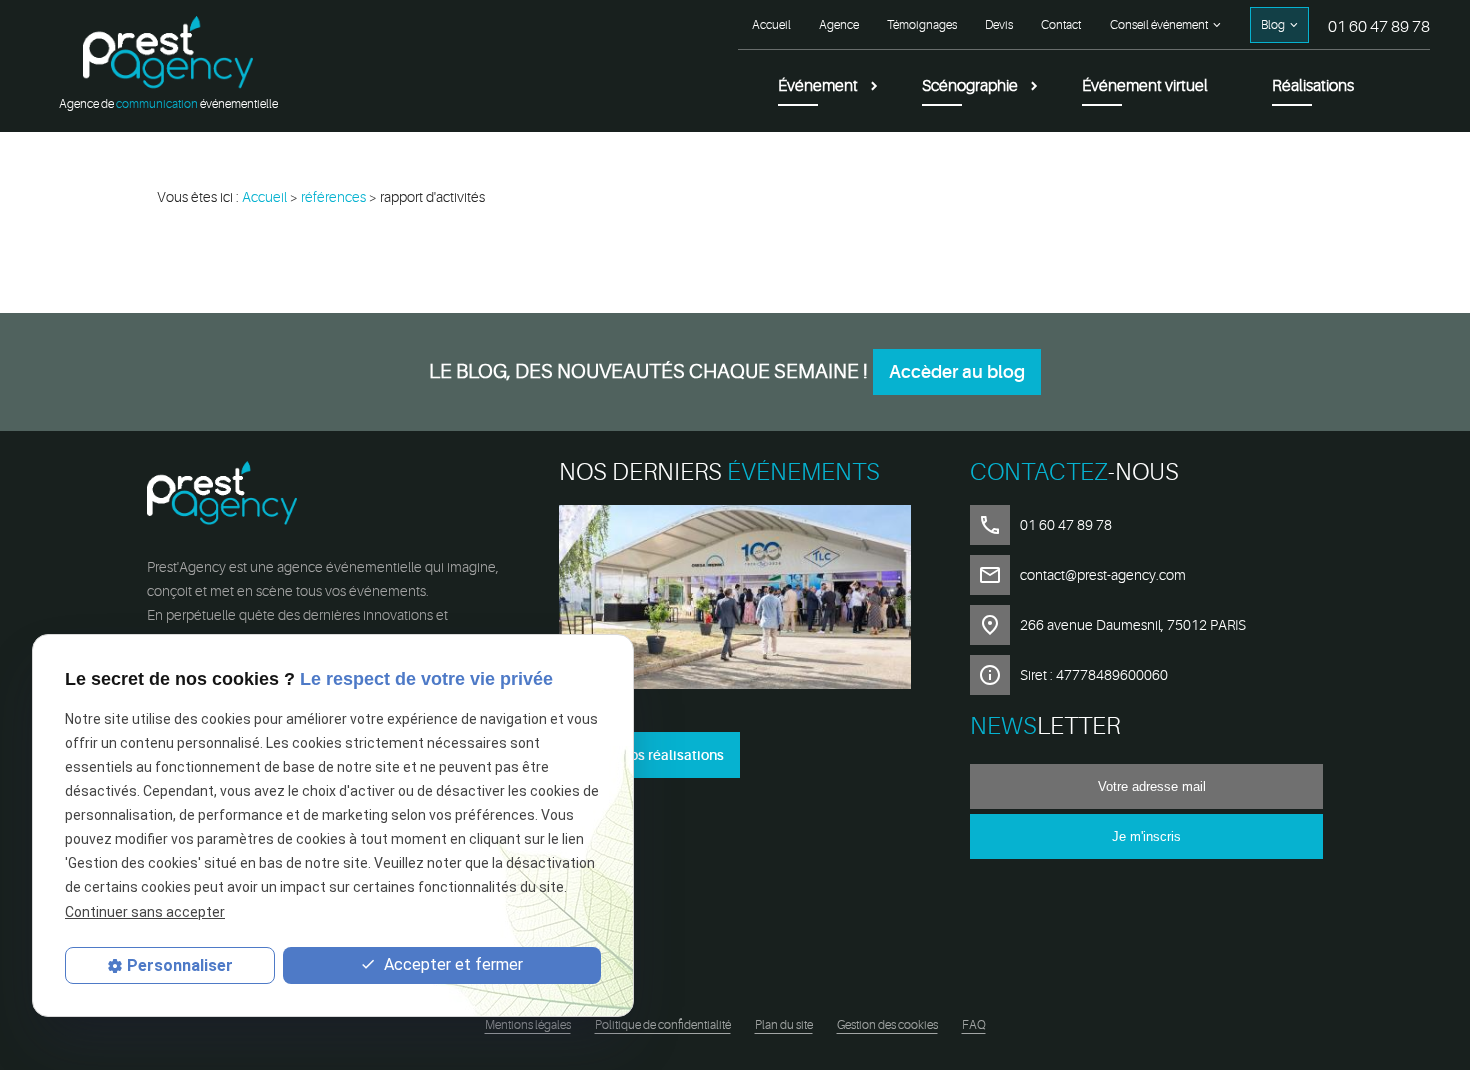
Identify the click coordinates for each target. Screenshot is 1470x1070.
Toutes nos (649, 755)
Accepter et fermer (451, 964)
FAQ (974, 1025)
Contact (1061, 25)
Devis (999, 25)
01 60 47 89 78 (1379, 27)
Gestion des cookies (887, 1025)
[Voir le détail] (735, 600)
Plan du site (784, 1025)
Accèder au (957, 372)
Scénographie (970, 86)
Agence (839, 25)
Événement (818, 86)
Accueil (771, 25)
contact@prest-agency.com (1103, 575)
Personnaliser (180, 965)
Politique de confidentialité (663, 1025)
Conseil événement (1159, 25)
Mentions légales (528, 1025)
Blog (1273, 25)
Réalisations (1313, 86)
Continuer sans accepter (145, 911)
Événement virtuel (1145, 86)
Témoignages (922, 25)
